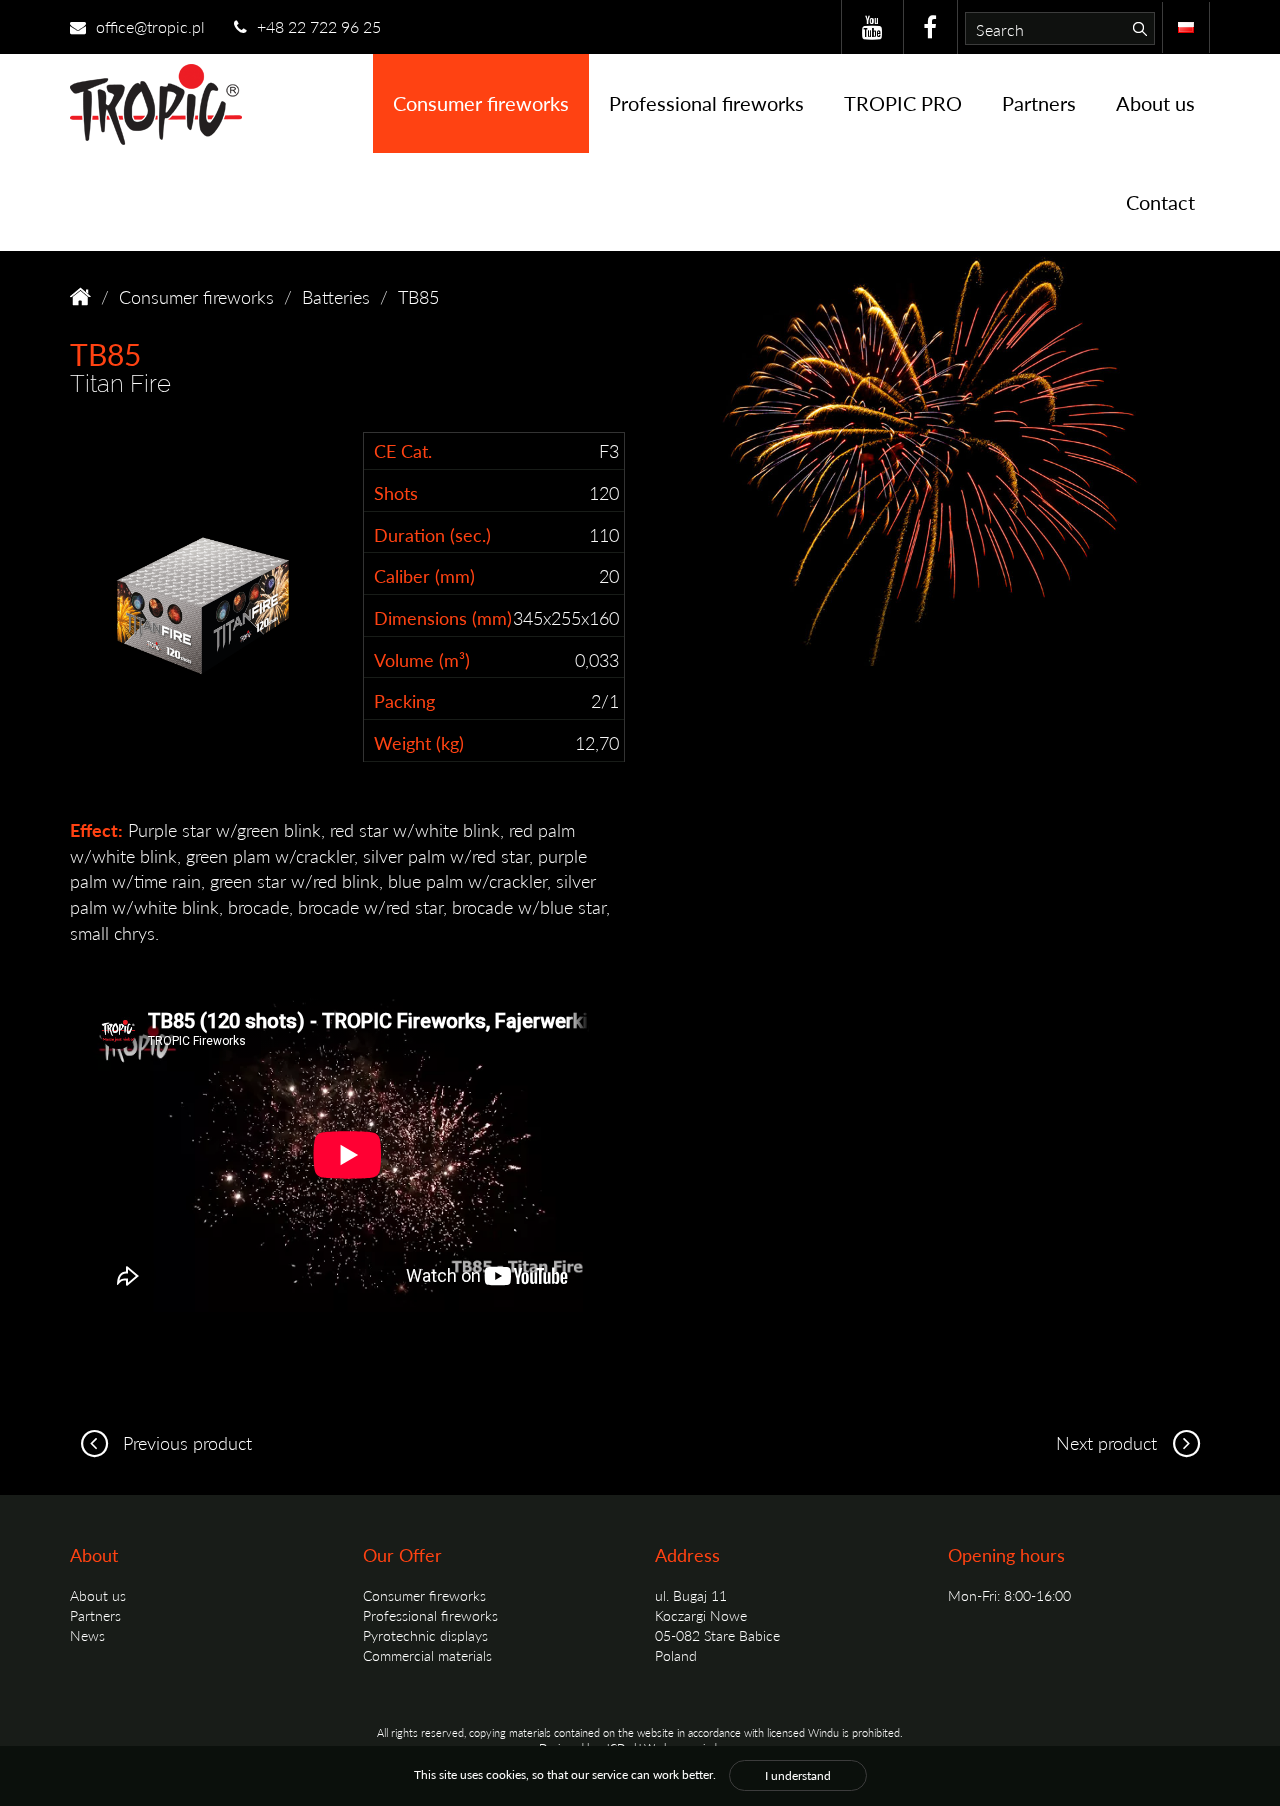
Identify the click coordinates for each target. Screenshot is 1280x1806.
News (87, 1635)
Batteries (336, 296)
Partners (1039, 103)
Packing (404, 700)
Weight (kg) (419, 742)
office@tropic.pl (148, 26)
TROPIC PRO (903, 103)
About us (1155, 103)
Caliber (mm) (424, 575)
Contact (1160, 202)
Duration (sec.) (432, 534)
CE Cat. (403, 450)
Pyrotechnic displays (425, 1635)
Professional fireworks (706, 103)
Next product (1109, 1442)
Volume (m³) (422, 659)
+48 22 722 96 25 (317, 26)
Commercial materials (427, 1655)
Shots (396, 492)
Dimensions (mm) (443, 617)
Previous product (185, 1442)
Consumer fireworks (481, 103)
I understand (798, 1775)
